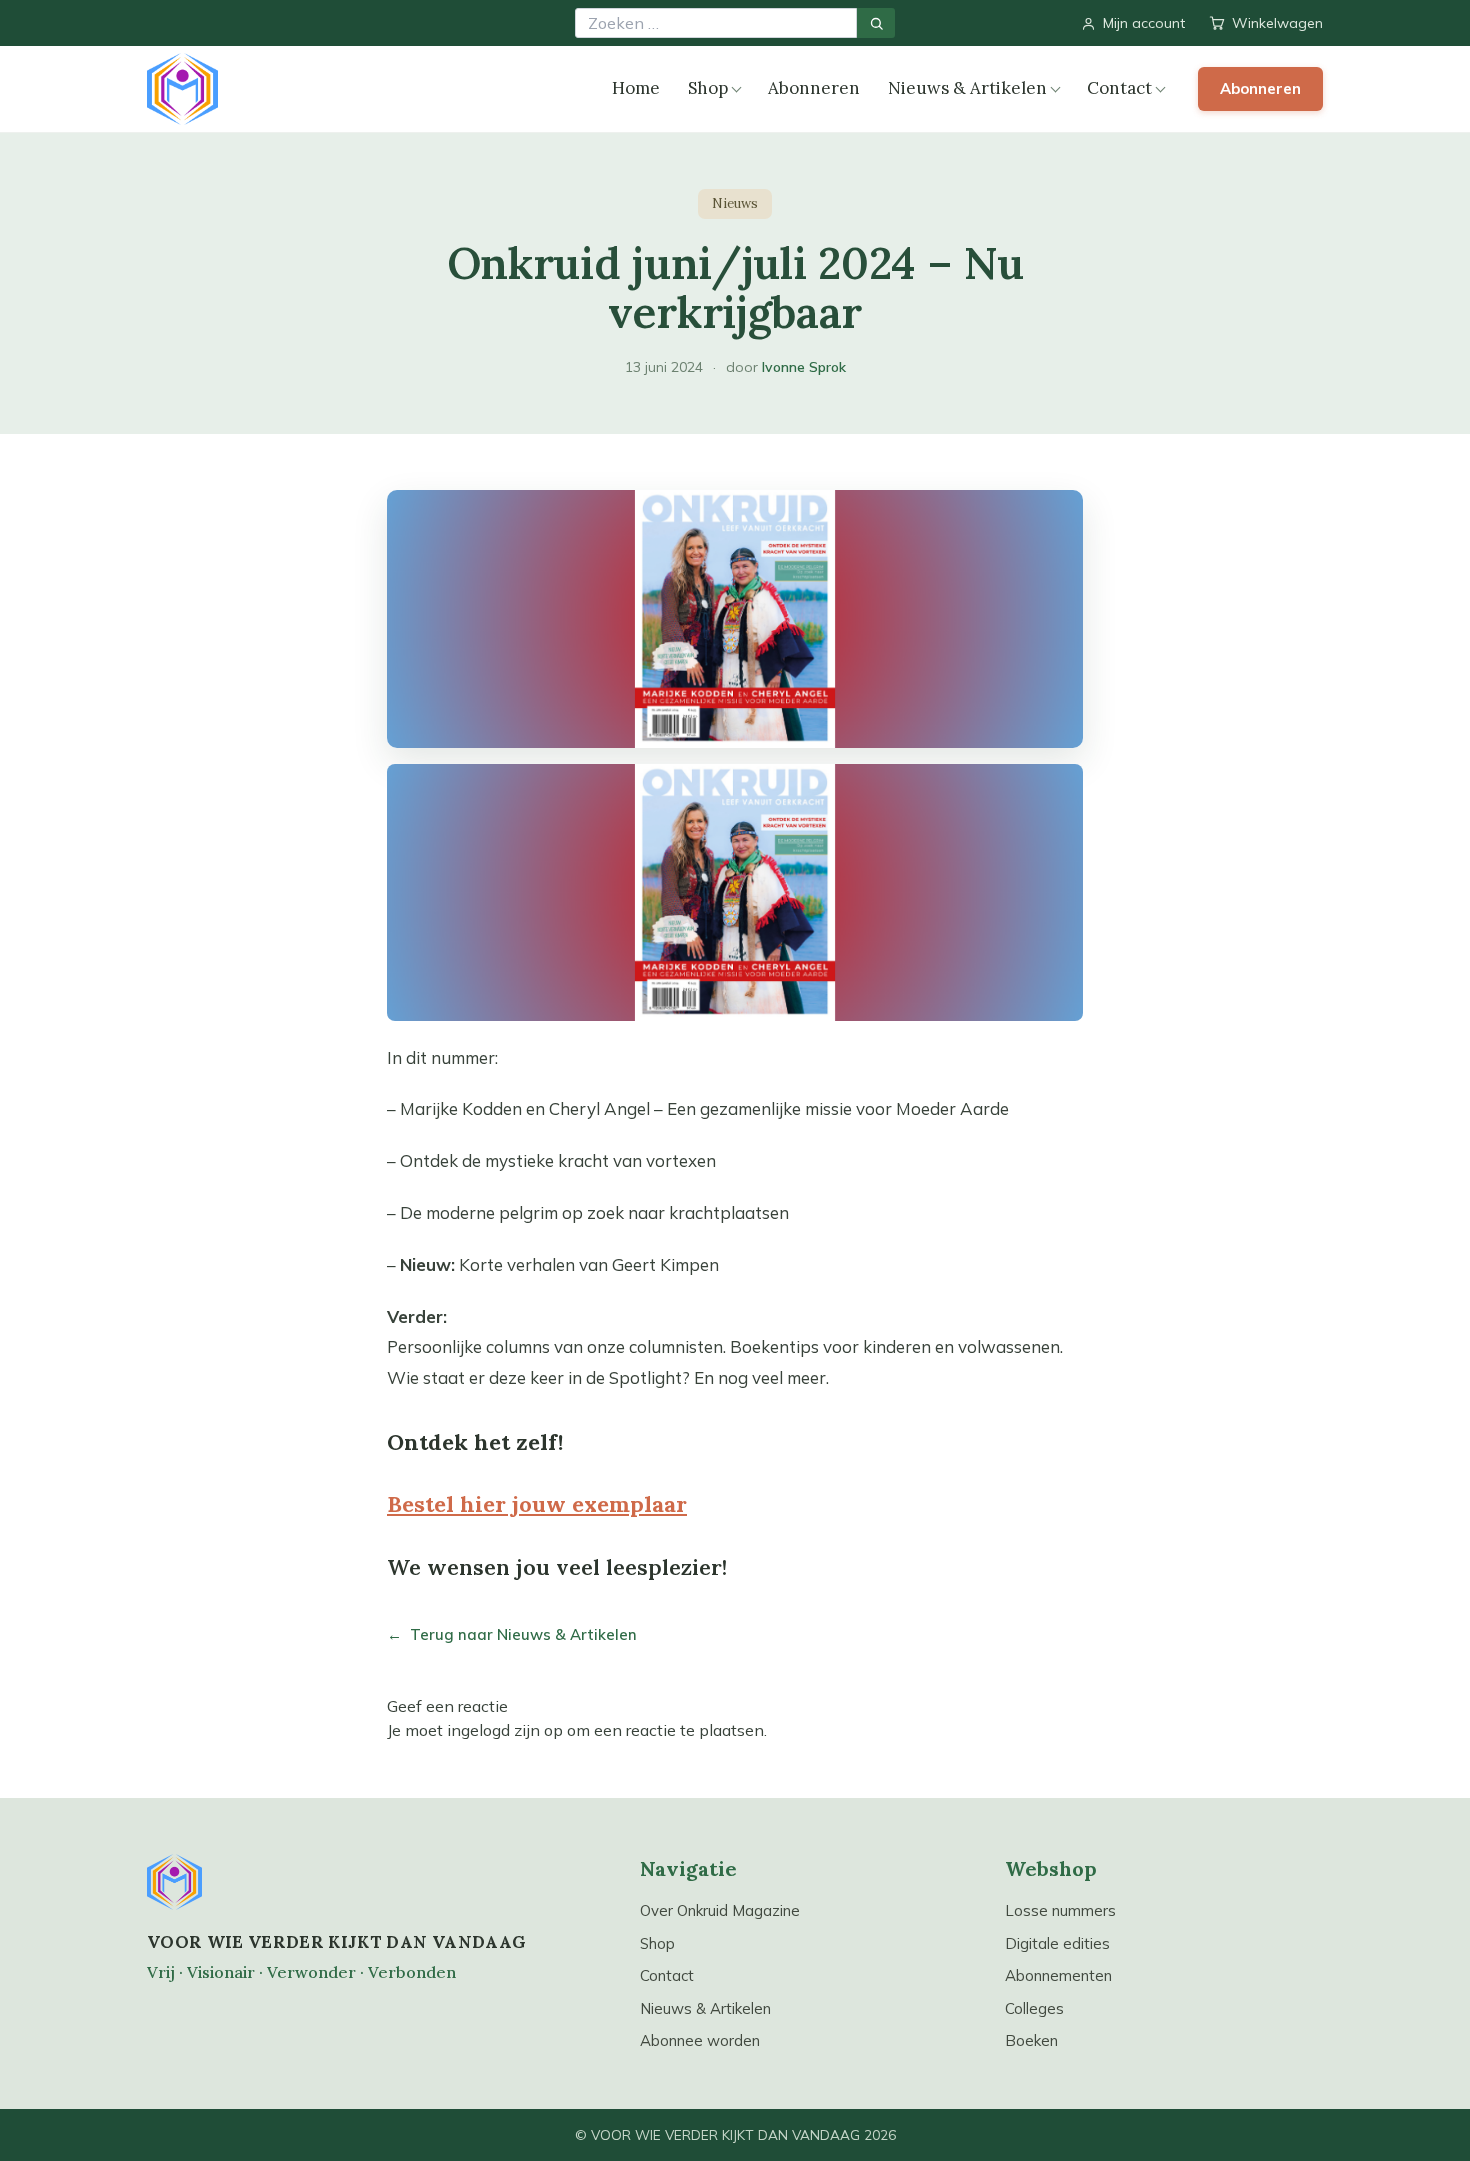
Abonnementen (1058, 1975)
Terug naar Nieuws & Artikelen (512, 1634)
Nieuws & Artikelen (967, 88)
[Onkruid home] (182, 89)
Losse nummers (1060, 1910)
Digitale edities (1057, 1943)
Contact (1119, 88)
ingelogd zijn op (505, 1730)
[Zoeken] (876, 23)
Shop (708, 88)
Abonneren (814, 88)
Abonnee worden (700, 2040)
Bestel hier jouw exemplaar (537, 1504)
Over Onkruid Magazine (720, 1910)
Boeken (1031, 2040)
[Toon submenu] (736, 89)
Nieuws (735, 203)
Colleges (1034, 2008)
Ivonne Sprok (804, 367)
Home (636, 88)
